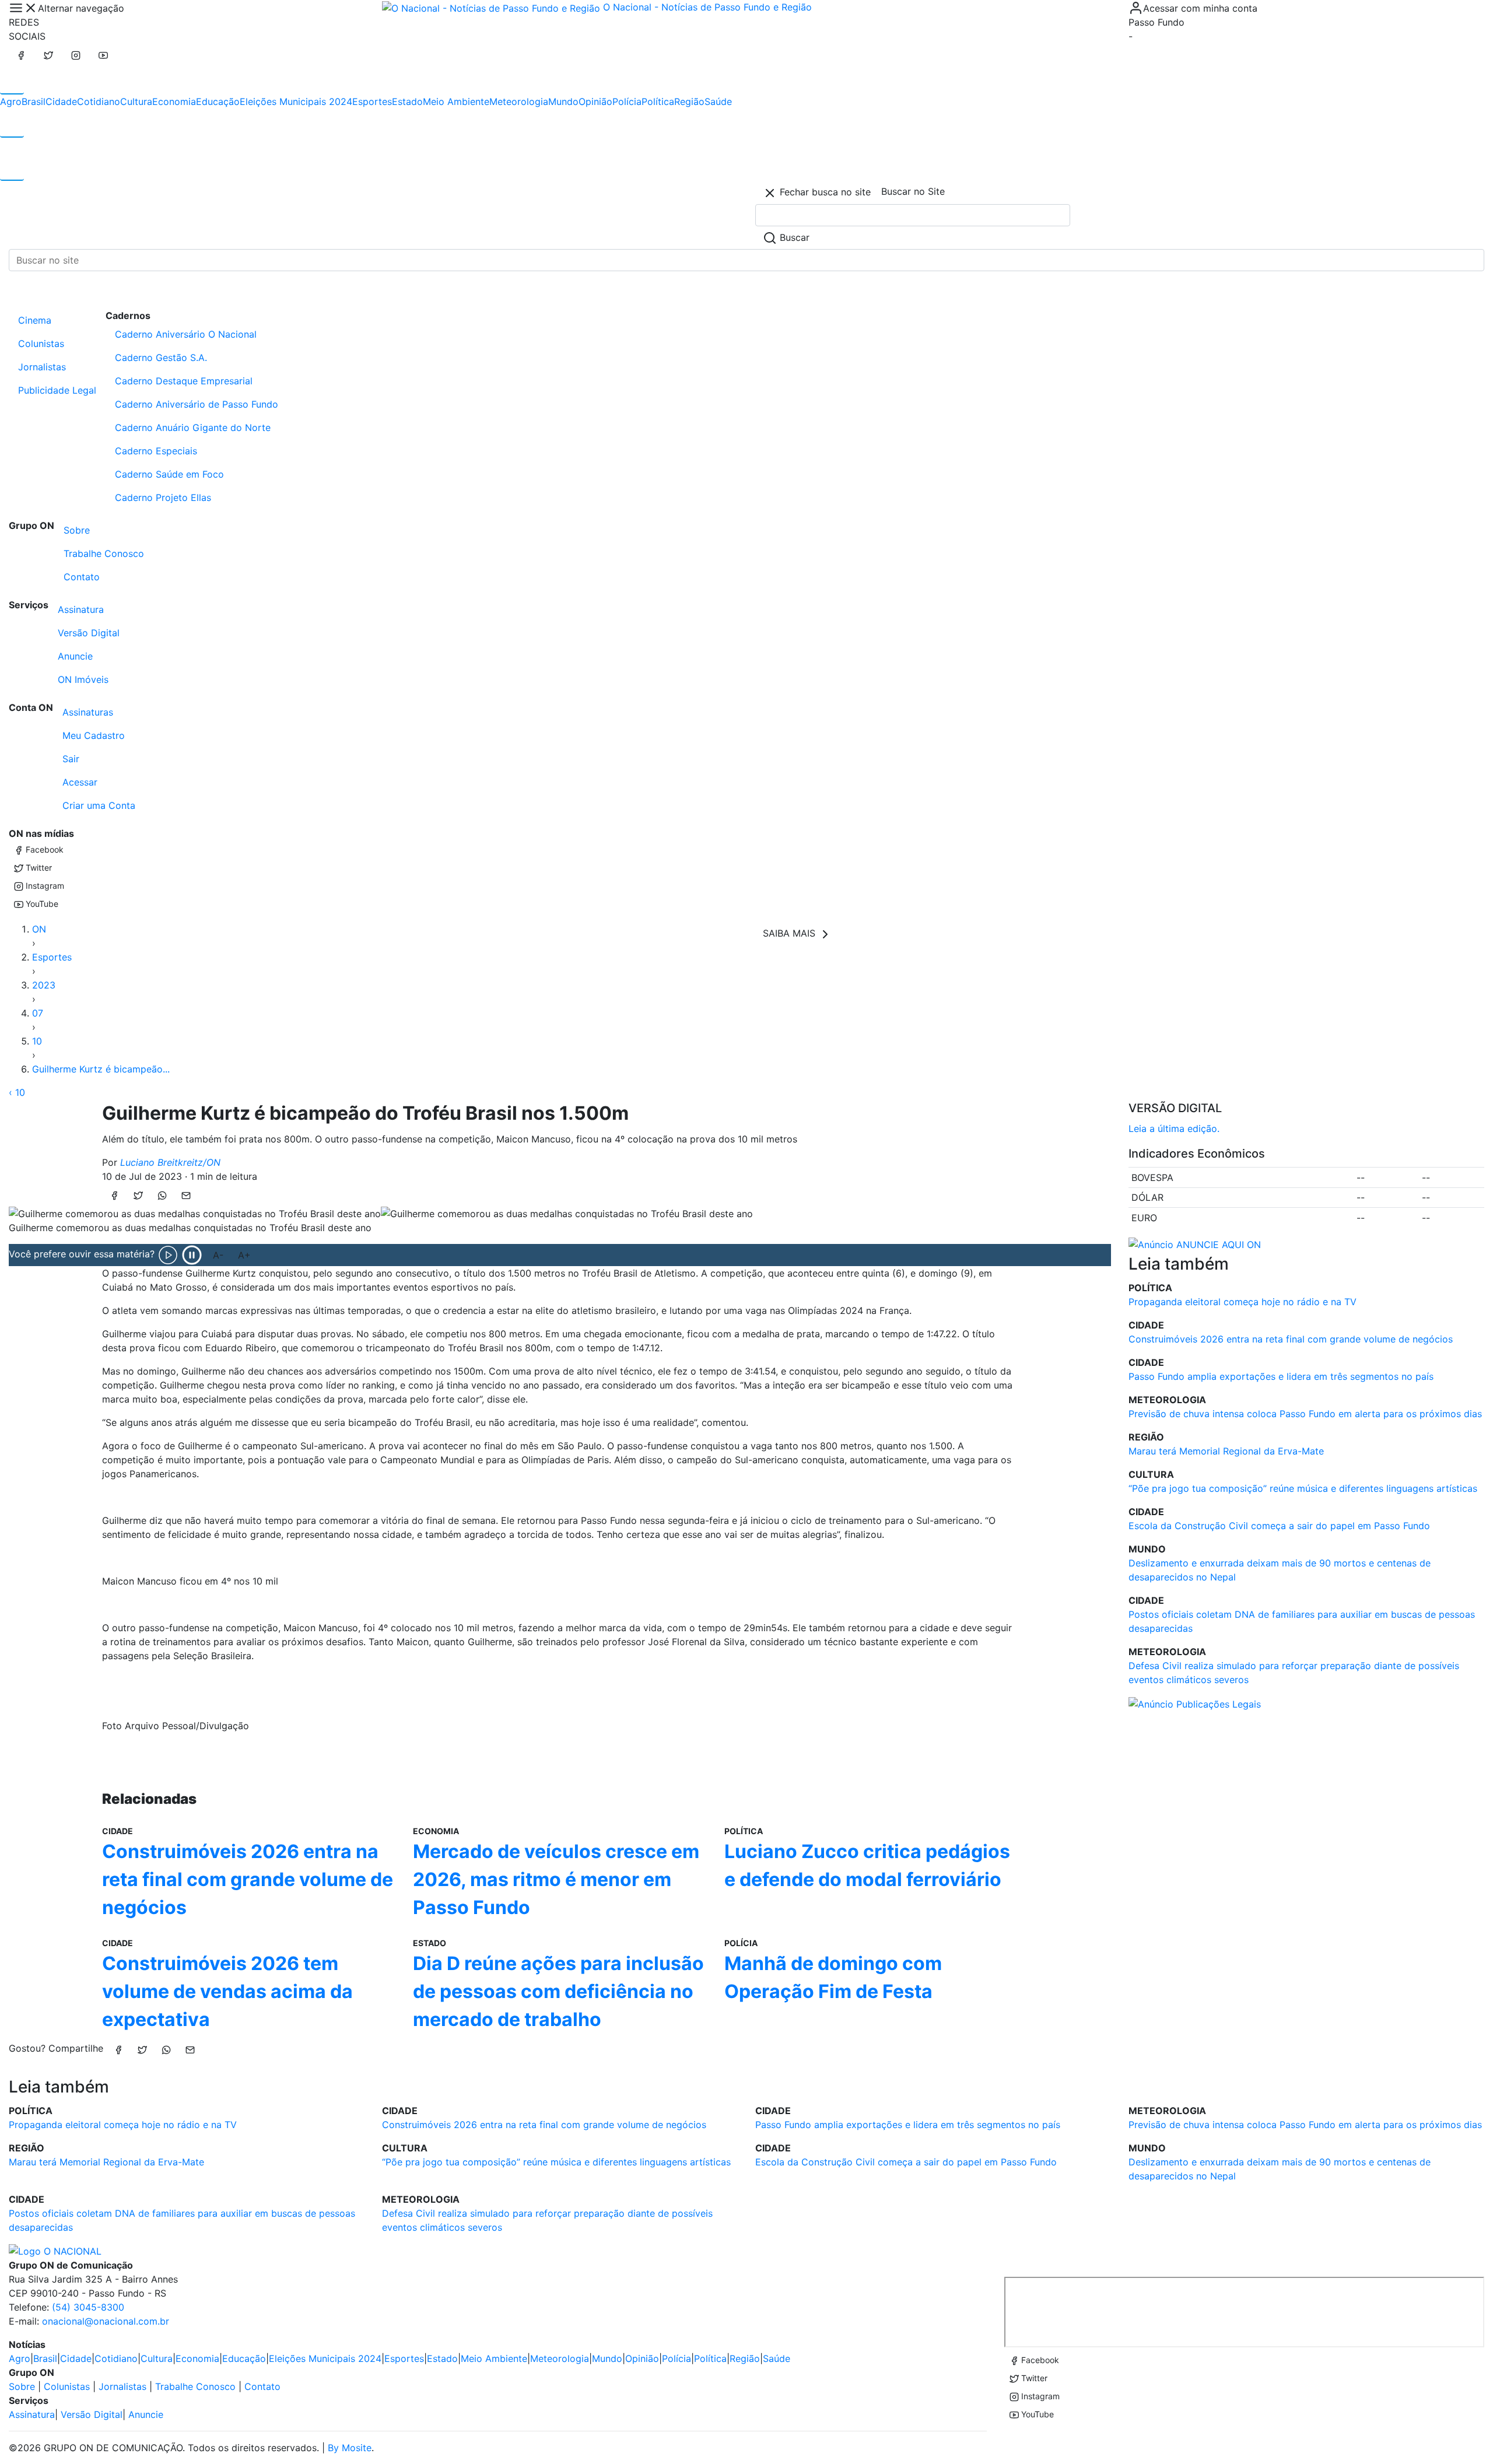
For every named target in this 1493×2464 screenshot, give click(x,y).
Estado (407, 101)
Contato (82, 577)
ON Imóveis (83, 679)
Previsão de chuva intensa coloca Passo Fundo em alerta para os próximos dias (1305, 1414)
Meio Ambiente (456, 101)
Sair (71, 759)
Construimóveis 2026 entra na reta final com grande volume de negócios (248, 1879)
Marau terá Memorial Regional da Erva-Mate (1226, 1451)
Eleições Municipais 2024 (296, 101)
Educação (218, 101)
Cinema (35, 320)
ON (39, 929)
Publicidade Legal (57, 390)
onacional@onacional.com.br (106, 2321)
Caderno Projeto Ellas (163, 497)
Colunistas (41, 344)
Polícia (627, 101)
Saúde (718, 101)
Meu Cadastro (94, 735)
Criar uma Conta (99, 805)
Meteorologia (519, 101)
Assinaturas (88, 712)
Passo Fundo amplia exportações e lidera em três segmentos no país (1281, 1376)
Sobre (77, 530)
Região (689, 101)
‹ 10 (17, 1092)
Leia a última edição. (1174, 1128)
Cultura (136, 101)
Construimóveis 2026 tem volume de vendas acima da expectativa (227, 1991)
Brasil (34, 101)
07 (38, 1013)
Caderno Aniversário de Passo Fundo (197, 404)
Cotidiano (99, 101)
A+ (244, 1255)
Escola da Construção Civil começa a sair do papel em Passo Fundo (1279, 1526)
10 (37, 1041)
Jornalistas (42, 367)
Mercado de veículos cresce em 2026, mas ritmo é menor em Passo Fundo (556, 1879)
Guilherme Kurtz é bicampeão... (101, 1069)
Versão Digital (89, 633)
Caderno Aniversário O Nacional (186, 334)
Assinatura (81, 609)
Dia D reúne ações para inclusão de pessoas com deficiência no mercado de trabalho (558, 1991)
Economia (174, 101)
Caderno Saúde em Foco (169, 474)
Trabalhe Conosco (104, 553)
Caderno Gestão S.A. (161, 357)
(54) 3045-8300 (88, 2307)
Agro (11, 101)
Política (658, 101)
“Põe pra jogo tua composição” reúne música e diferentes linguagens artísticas (1303, 1488)
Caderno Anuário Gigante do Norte (193, 427)
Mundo (563, 101)
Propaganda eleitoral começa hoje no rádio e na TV (1243, 1302)
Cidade (61, 101)
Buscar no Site (913, 191)
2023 (44, 985)
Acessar (80, 782)
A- (218, 1255)
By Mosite (350, 2448)
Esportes (372, 101)
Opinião (595, 101)
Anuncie (75, 656)
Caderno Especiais (156, 451)
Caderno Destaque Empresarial (184, 381)
